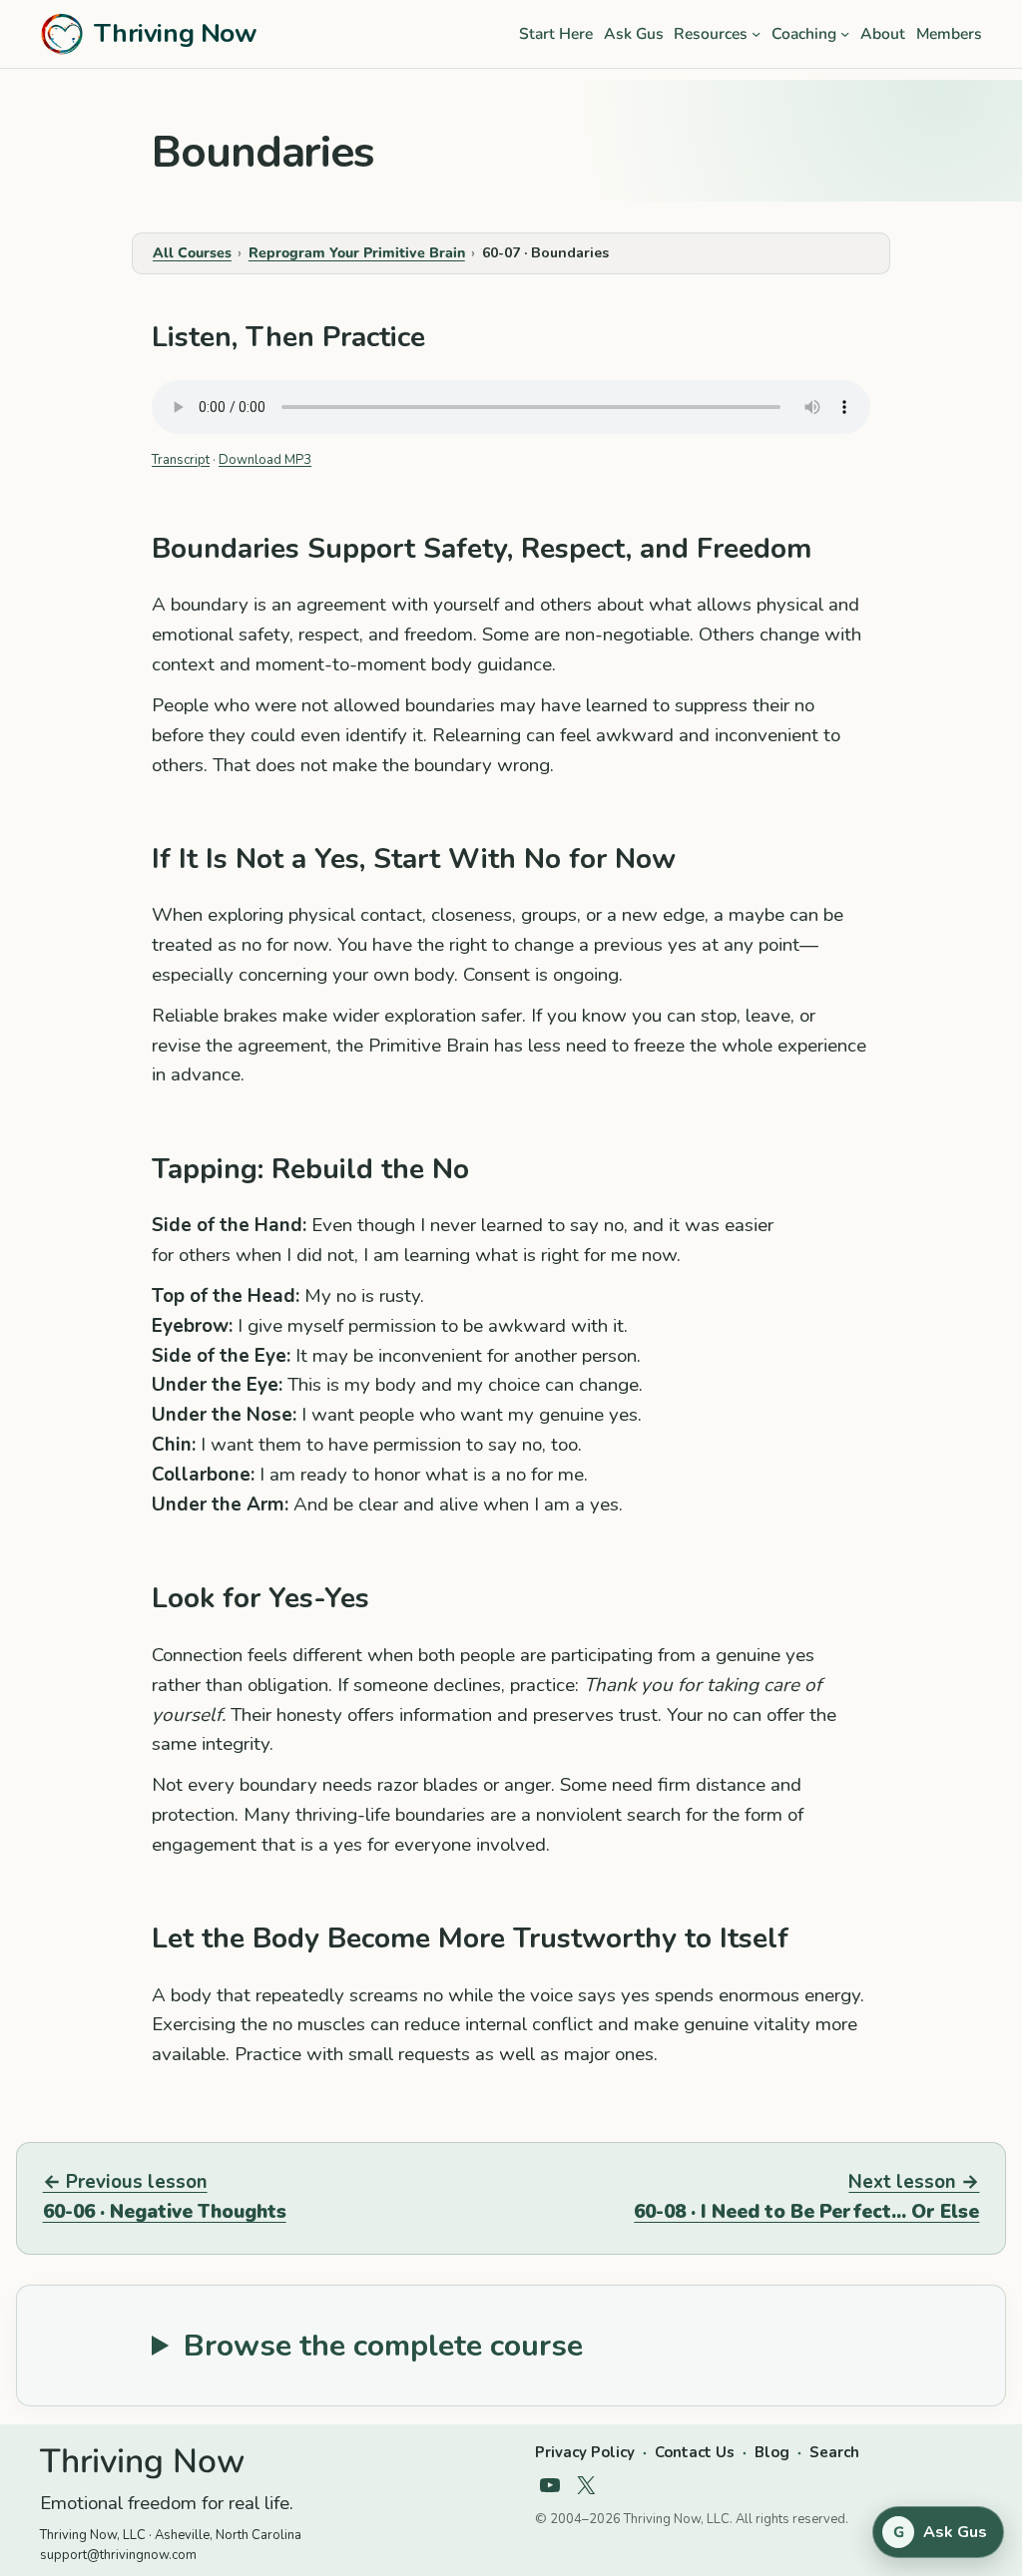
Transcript (181, 460)
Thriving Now (175, 33)
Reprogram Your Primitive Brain (357, 253)
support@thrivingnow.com (118, 2555)
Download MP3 (265, 460)
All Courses (192, 253)
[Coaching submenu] (845, 33)
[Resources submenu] (756, 33)
